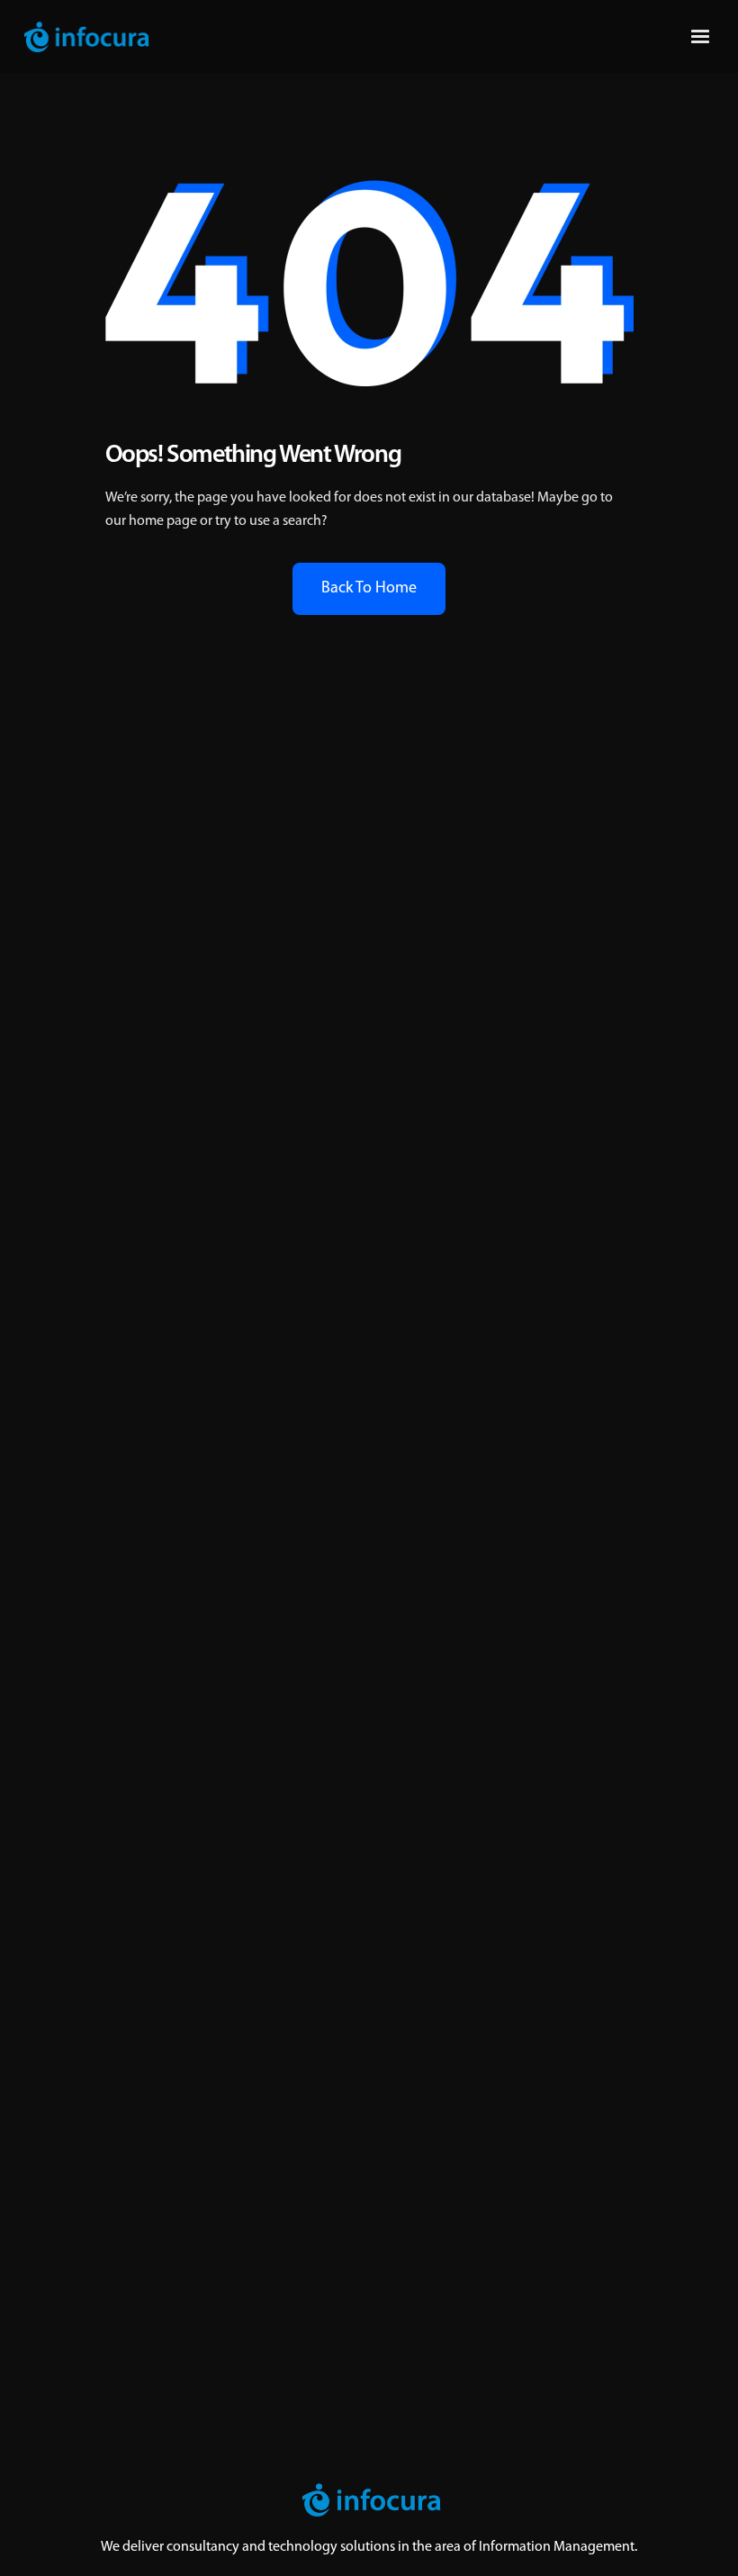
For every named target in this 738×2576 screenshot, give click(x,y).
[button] (700, 37)
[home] (86, 37)
